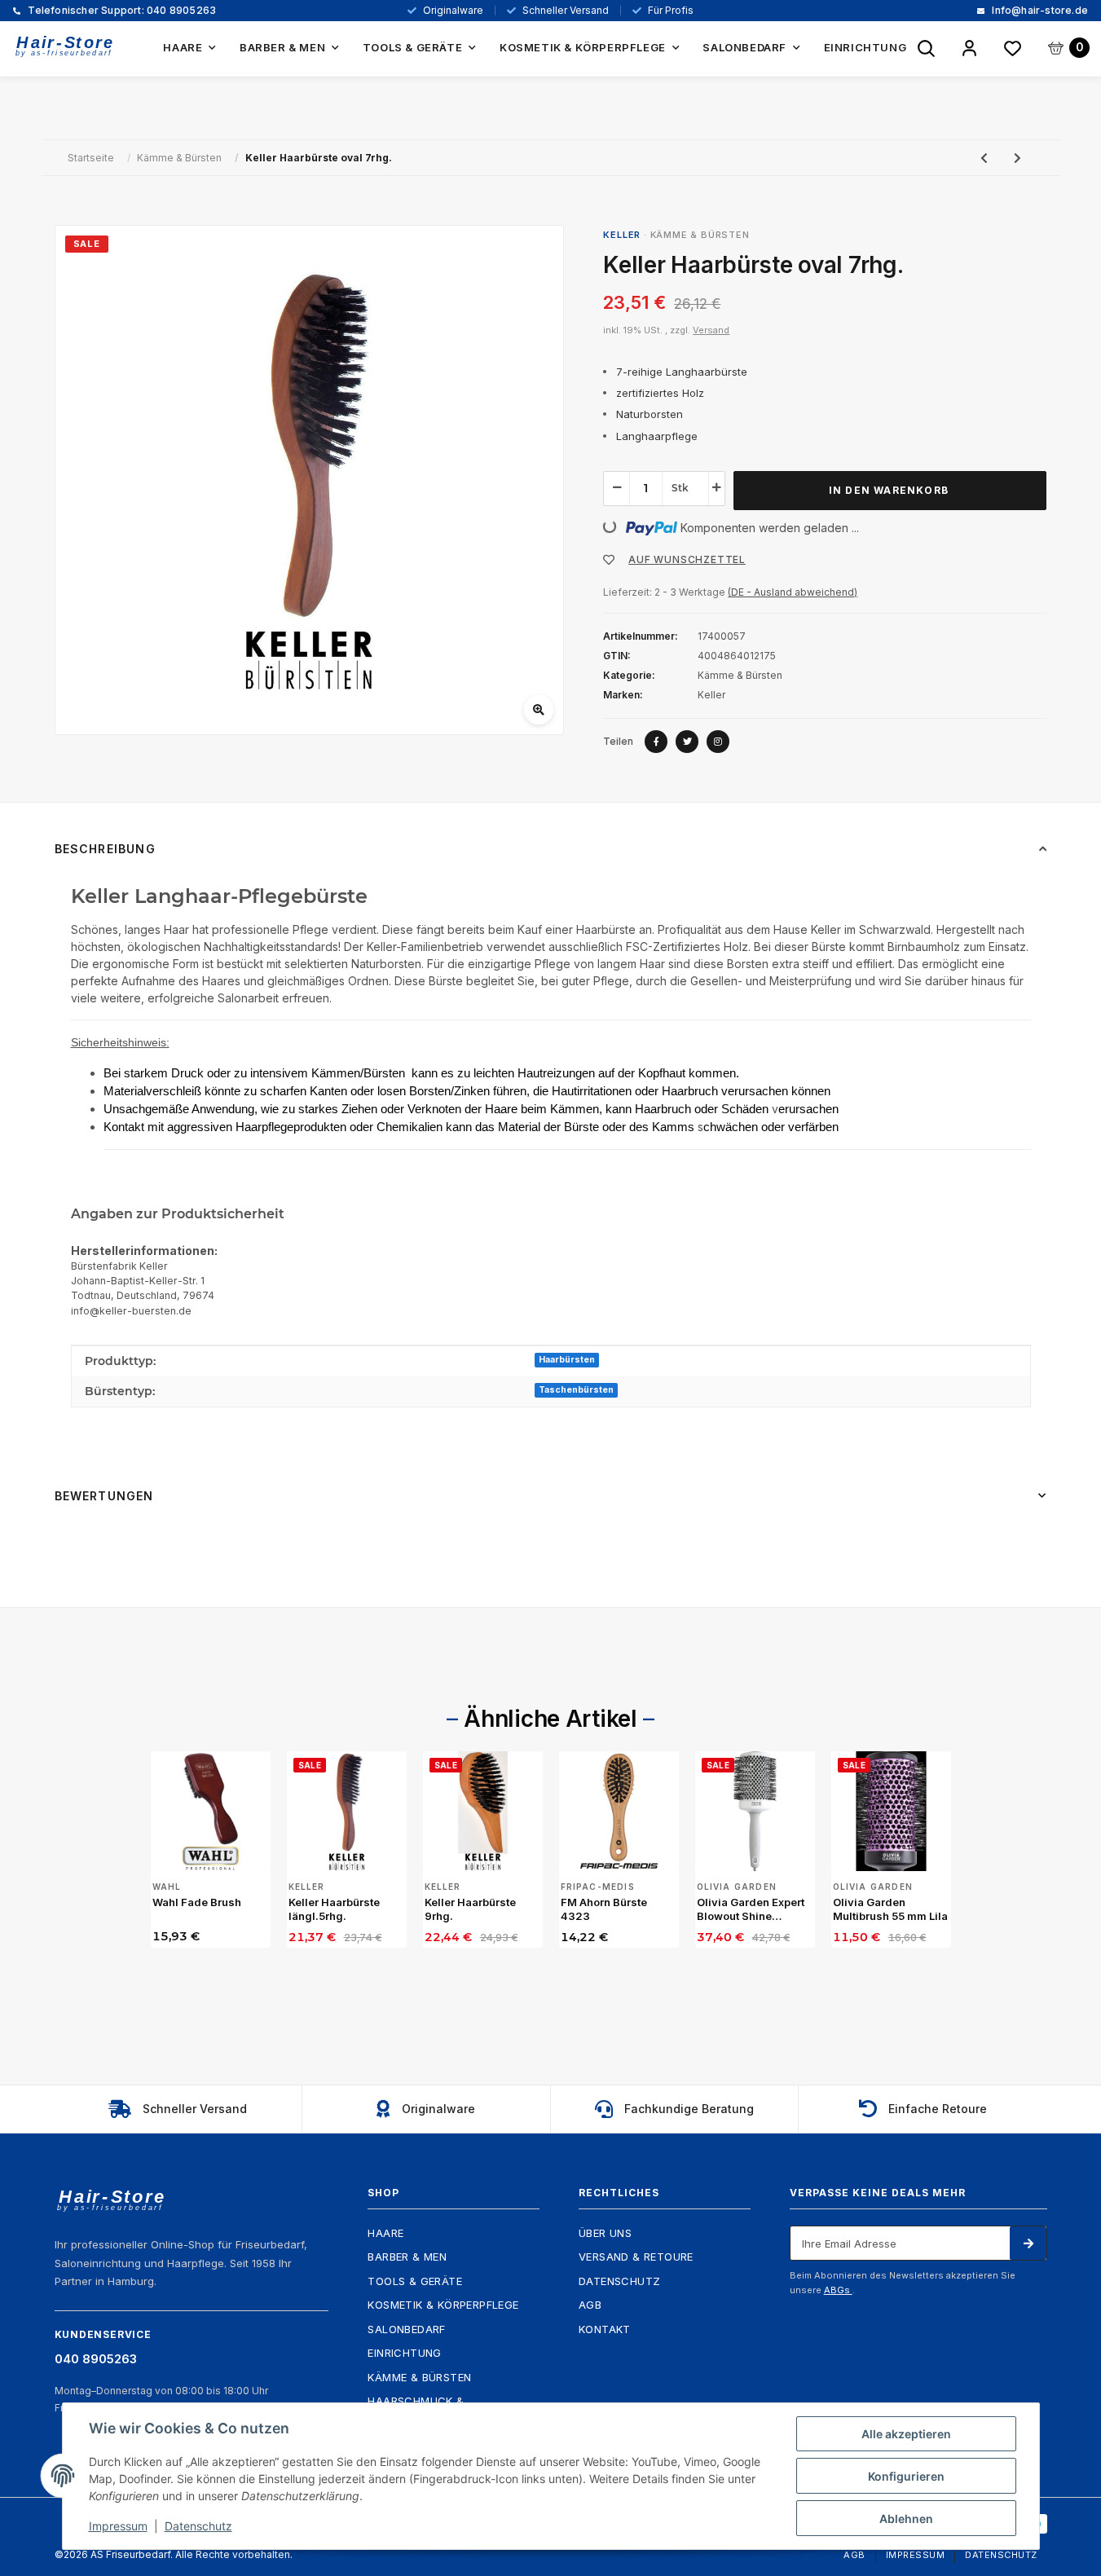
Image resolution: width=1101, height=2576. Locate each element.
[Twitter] (687, 742)
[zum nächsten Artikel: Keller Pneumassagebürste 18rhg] (1017, 158)
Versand (711, 330)
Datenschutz (619, 2281)
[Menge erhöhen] (716, 487)
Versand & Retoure (636, 2257)
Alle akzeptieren (906, 2434)
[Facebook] (656, 742)
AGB (590, 2305)
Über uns (605, 2233)
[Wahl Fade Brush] (211, 1811)
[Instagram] (718, 742)
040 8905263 (121, 11)
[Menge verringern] (617, 487)
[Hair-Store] (65, 46)
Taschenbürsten (576, 1390)
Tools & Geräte (415, 2281)
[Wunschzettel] (1013, 49)
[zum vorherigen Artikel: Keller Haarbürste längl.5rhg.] (984, 158)
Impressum (916, 2555)
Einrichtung (404, 2353)
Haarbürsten (567, 1360)
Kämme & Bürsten (700, 235)
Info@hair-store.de (1039, 11)
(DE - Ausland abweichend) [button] (793, 592)
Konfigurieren (906, 2476)
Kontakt (605, 2329)
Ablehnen (906, 2519)
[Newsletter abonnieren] (1028, 2244)
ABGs (838, 2290)
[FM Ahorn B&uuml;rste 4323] (619, 1811)
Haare (385, 2233)
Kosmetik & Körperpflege (443, 2305)
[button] (969, 49)
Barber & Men (407, 2257)
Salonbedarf (406, 2329)
